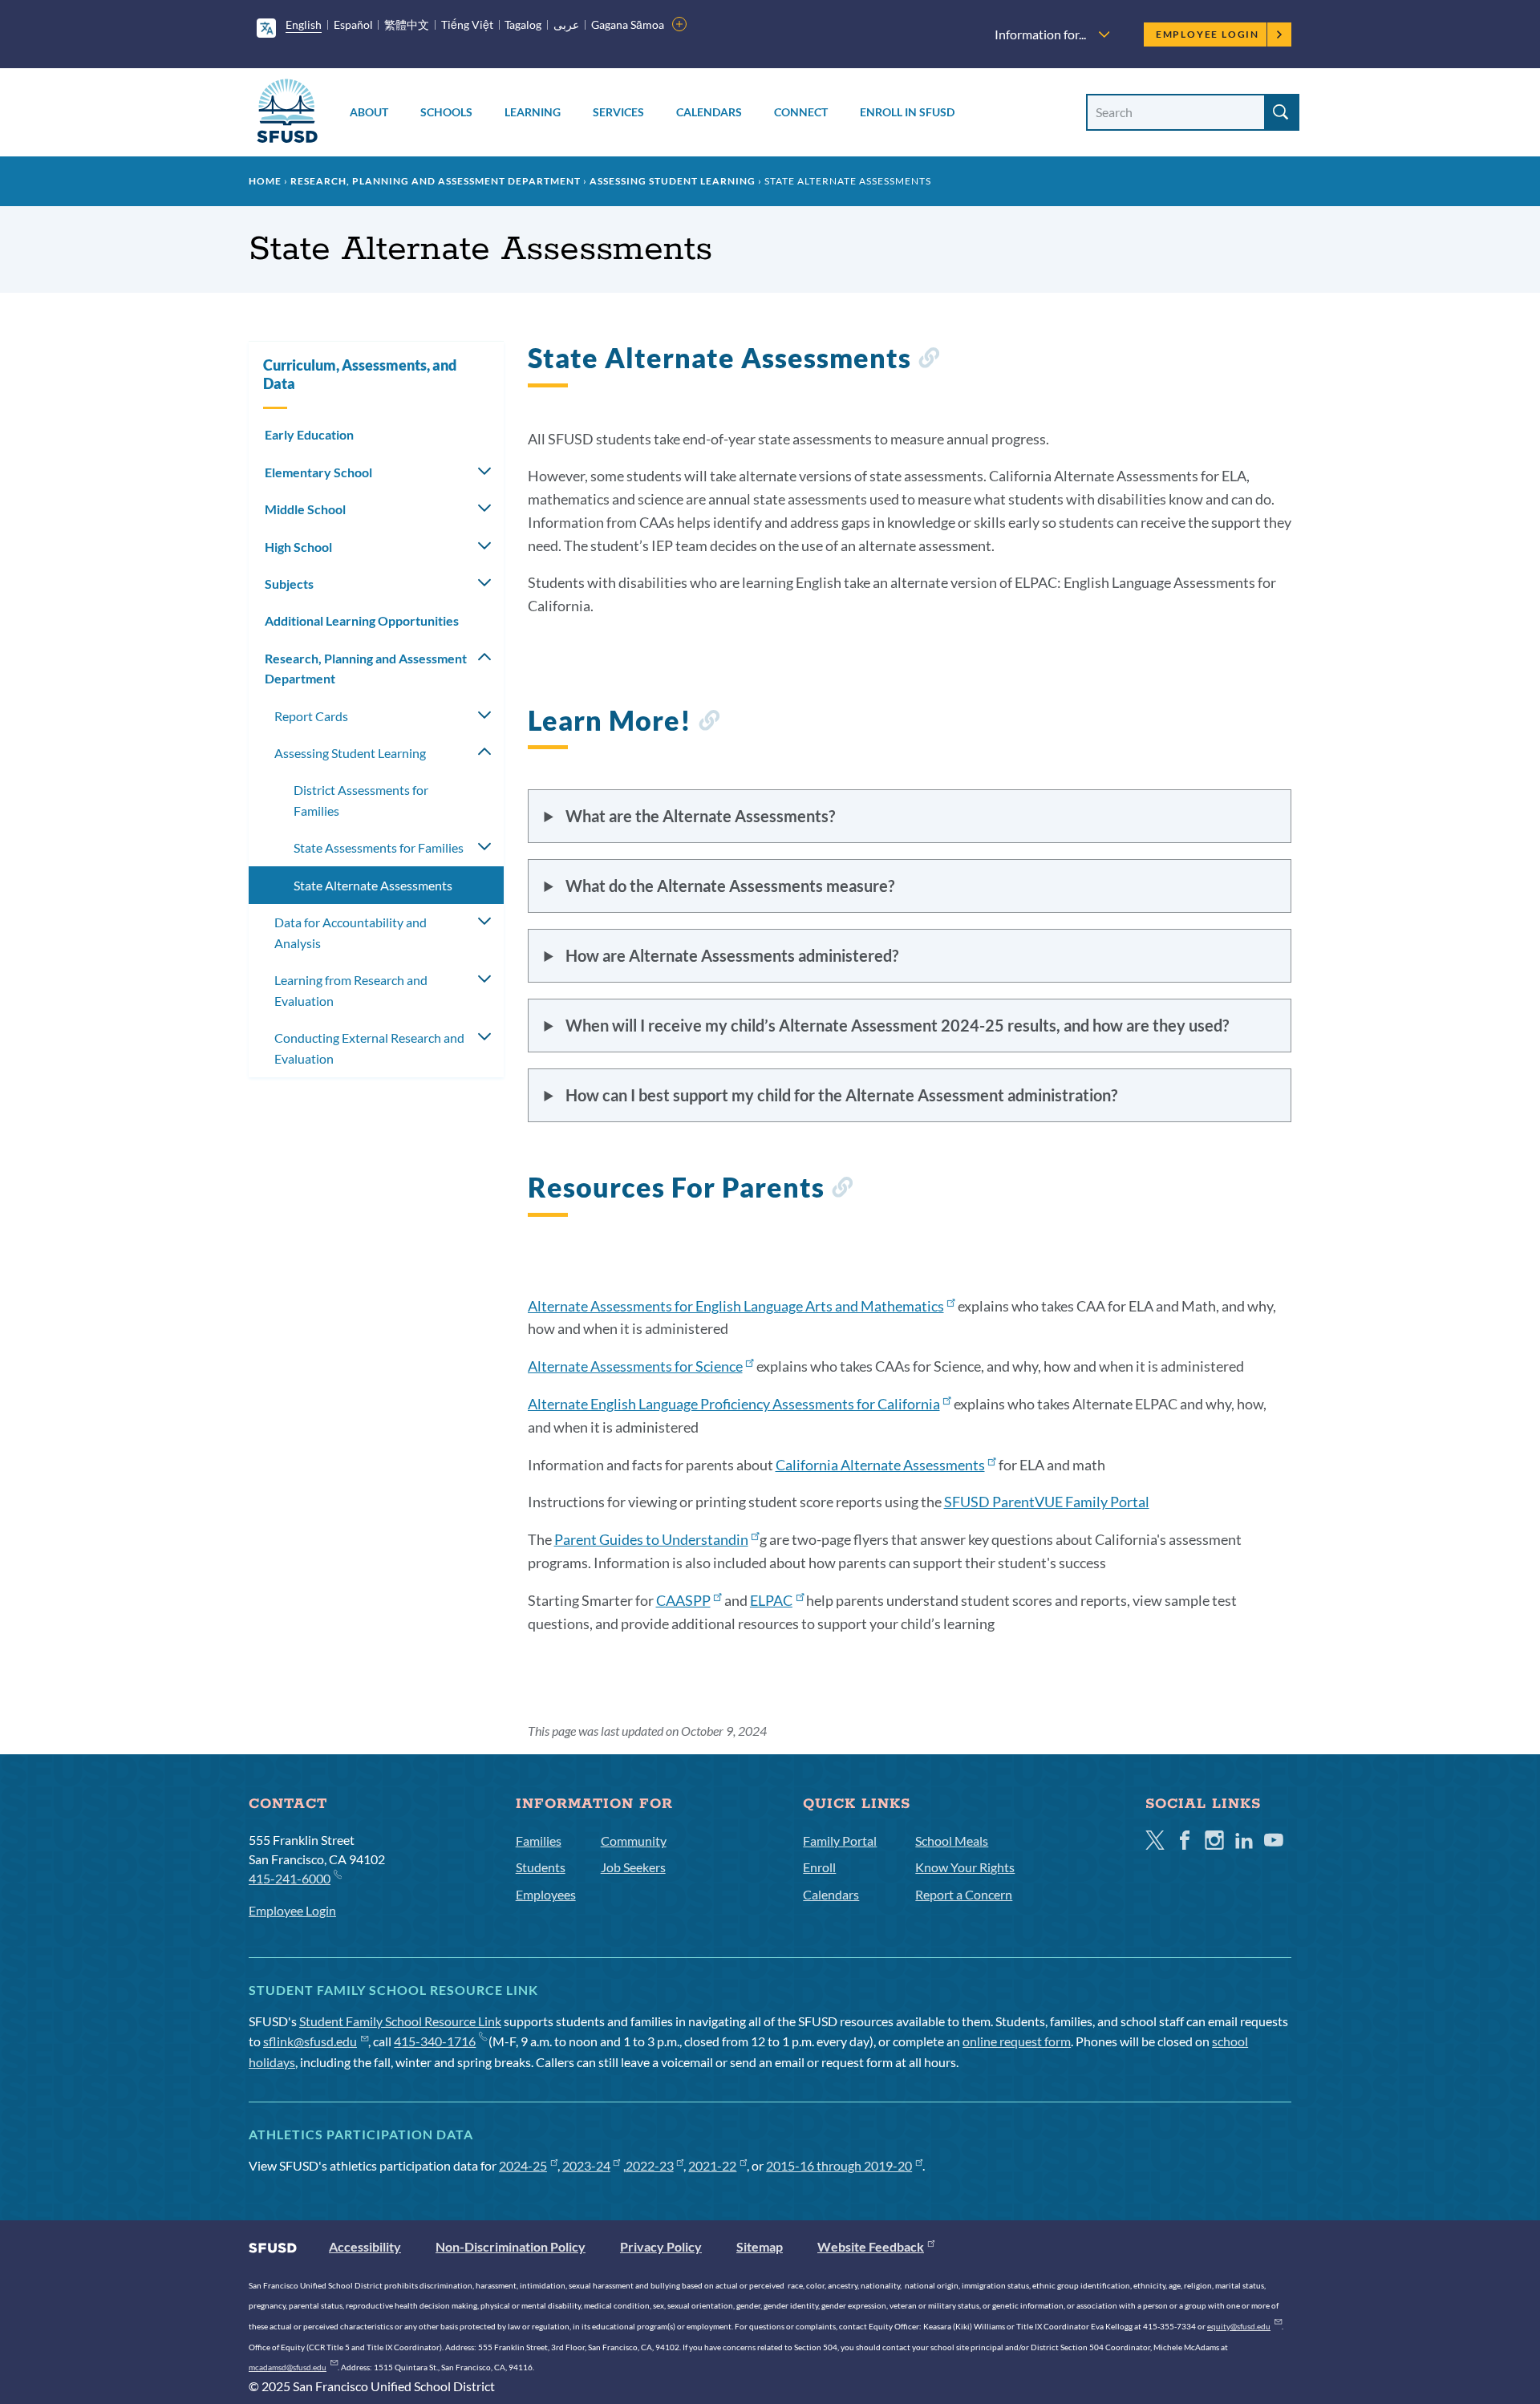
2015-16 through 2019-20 (839, 2165)
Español (353, 24)
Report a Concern (964, 1894)
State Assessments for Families (379, 847)
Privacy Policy (661, 2246)
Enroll (819, 1867)
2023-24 (586, 2165)
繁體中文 (407, 24)
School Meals (952, 1840)
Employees (546, 1894)
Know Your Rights (965, 1867)
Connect (801, 112)
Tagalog (523, 24)
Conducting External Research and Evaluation (369, 1048)
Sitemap (760, 2246)
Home (265, 181)
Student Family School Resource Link (400, 2021)
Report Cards (311, 716)
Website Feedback (871, 2246)
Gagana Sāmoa (628, 24)
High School (298, 547)
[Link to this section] (928, 361)
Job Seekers (633, 1867)
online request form (1017, 2041)
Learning (533, 112)
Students (541, 1867)
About (369, 112)
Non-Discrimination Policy (511, 2246)
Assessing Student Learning (673, 181)
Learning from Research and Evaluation (351, 990)
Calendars (709, 112)
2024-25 (523, 2165)
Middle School (305, 509)
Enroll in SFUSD (907, 112)
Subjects (289, 584)
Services (618, 112)
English (304, 24)
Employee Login (1208, 34)
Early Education (309, 434)
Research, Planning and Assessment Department (436, 181)
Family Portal (840, 1840)
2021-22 (712, 2165)
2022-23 (650, 2165)
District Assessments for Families (361, 800)
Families (539, 1840)
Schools (446, 112)
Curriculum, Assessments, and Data (360, 374)
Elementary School (318, 472)
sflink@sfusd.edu (310, 2041)
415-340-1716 (435, 2041)
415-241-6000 (290, 1878)
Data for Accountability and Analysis (351, 932)
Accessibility (365, 2246)
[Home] (287, 114)
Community (634, 1840)
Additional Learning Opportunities (362, 620)
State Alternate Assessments (373, 885)
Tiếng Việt (467, 24)
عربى (566, 24)
